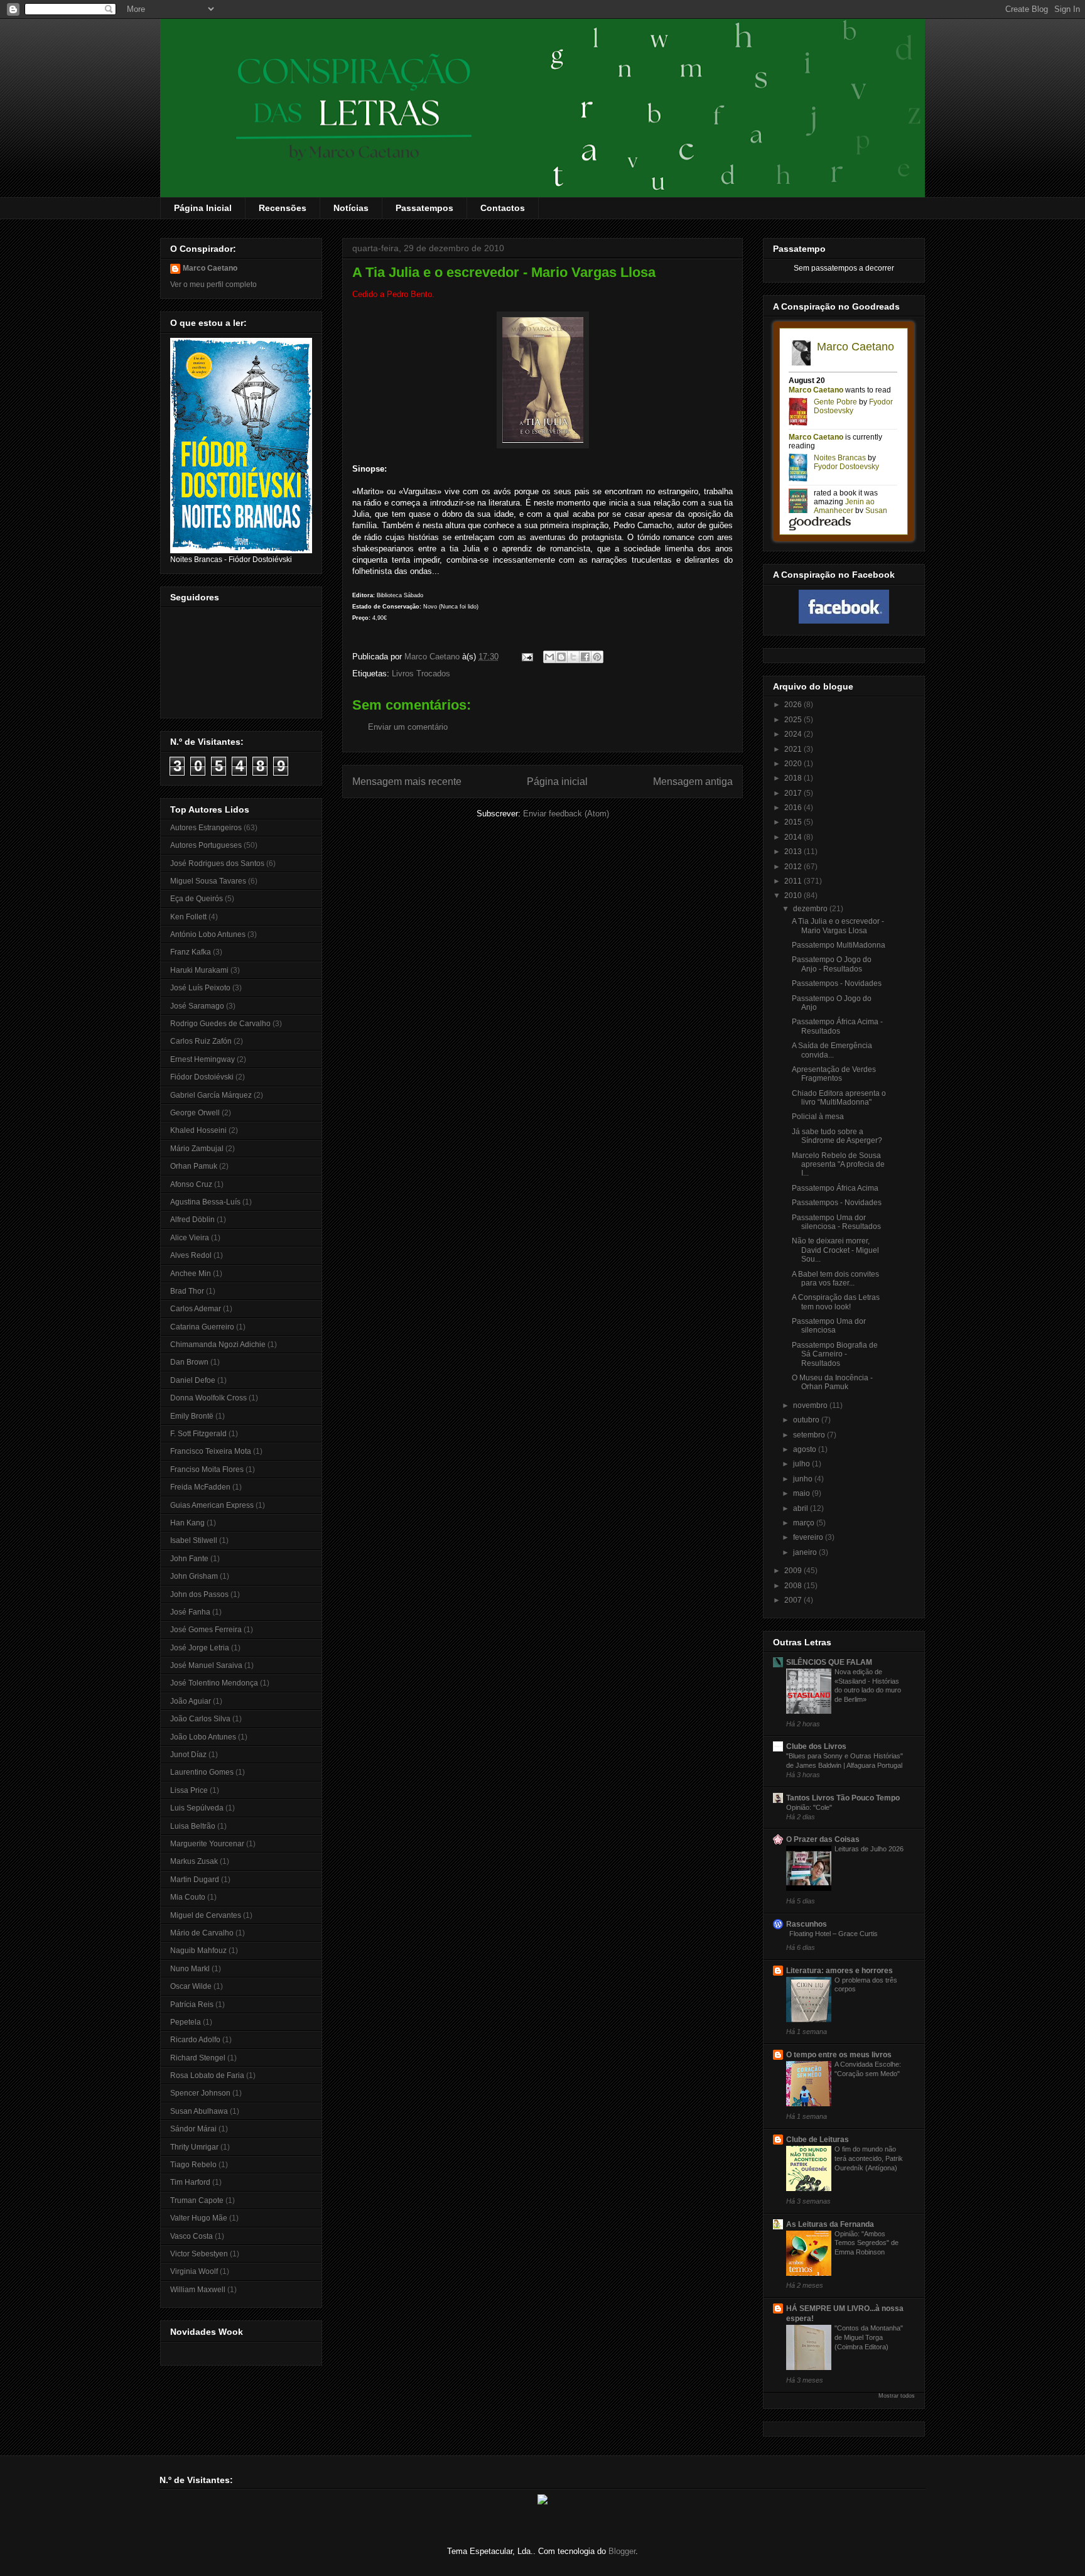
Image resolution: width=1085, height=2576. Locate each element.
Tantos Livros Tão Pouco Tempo (843, 1798)
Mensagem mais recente (407, 782)
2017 (794, 793)
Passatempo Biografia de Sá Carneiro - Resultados (835, 1354)
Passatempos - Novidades (837, 983)
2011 (794, 881)
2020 (794, 764)
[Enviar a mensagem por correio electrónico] (526, 657)
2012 (794, 867)
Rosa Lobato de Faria (207, 2075)
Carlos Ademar (196, 1309)
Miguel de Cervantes (206, 1915)
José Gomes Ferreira (206, 1630)
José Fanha (190, 1612)
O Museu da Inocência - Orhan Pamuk (832, 1382)
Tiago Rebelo (193, 2165)
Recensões (283, 208)
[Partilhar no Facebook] (585, 657)
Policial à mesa (818, 1117)
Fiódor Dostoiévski (202, 1077)
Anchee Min (191, 1274)
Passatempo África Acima (835, 1188)
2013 (794, 852)
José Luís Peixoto (200, 988)
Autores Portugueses (206, 845)
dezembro (811, 909)
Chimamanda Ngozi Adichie (218, 1345)
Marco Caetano (210, 268)
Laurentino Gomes (202, 1772)
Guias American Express (212, 1505)
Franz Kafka (191, 952)
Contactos (503, 208)
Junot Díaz (188, 1755)
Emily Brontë (192, 1416)
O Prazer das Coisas (823, 1839)
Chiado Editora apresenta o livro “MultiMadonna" (839, 1098)
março (805, 1523)
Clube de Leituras (818, 2140)
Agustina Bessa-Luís (205, 1202)
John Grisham (194, 1576)
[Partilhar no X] (573, 657)
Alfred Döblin (192, 1220)
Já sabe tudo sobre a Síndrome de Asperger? (837, 1136)
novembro (811, 1405)
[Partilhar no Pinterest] (597, 657)
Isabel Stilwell (194, 1540)
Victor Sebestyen (199, 2254)
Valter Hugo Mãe (199, 2218)
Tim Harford (190, 2182)
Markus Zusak (194, 1861)
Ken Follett (188, 917)
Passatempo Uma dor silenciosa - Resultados (836, 1222)
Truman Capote (197, 2200)
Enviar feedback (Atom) (566, 814)
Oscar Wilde (191, 1986)
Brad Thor (187, 1291)
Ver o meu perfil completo (213, 284)
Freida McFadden (200, 1487)
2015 (794, 822)
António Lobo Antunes (208, 934)
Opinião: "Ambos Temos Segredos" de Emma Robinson (866, 2243)
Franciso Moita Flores (207, 1469)
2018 (794, 778)
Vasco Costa (192, 2236)
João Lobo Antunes (203, 1737)
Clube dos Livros (816, 1746)
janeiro (806, 1552)
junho (804, 1479)
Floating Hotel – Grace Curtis (834, 1934)
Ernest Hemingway (202, 1059)
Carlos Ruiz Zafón (201, 1041)
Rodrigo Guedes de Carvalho (220, 1024)
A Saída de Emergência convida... (832, 1050)
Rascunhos (807, 1924)
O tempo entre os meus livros (839, 2055)
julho (802, 1464)
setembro (810, 1435)
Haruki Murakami (199, 970)
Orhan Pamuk (194, 1166)
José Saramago (197, 1006)
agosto (806, 1449)
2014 (794, 837)
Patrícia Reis (192, 2005)
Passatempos (424, 208)
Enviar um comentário (408, 727)
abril (802, 1508)
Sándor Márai (193, 2129)
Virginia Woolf (194, 2271)
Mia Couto (188, 1897)
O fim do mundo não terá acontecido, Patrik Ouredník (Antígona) (869, 2158)
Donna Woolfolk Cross (208, 1398)
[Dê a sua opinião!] (561, 657)
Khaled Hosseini (198, 1130)
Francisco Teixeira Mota (211, 1451)
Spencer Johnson (200, 2093)
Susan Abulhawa (199, 2111)
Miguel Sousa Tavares (208, 881)
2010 (794, 896)
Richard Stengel (198, 2058)
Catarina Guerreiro (202, 1327)
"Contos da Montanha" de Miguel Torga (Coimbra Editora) (869, 2337)
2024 (794, 734)
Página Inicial (203, 208)
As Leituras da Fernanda (830, 2224)
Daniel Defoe (193, 1380)
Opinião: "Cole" (809, 1807)
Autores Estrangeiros (206, 828)
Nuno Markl (190, 1969)
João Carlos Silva (200, 1719)
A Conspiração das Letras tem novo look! (836, 1302)
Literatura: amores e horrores (839, 1971)
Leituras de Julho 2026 (869, 1849)
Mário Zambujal (197, 1149)
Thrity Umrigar (194, 2147)
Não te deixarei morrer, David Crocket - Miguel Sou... (835, 1250)
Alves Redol (191, 1255)
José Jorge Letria (200, 1648)
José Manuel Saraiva (206, 1665)
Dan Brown (189, 1362)
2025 (794, 720)
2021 (794, 749)
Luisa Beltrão (193, 1826)
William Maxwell (198, 2290)
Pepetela (186, 2022)
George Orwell (195, 1113)
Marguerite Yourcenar (207, 1844)
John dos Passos (199, 1594)
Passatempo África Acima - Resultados (837, 1026)
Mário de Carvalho (202, 1933)
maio (802, 1493)
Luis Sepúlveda (197, 1808)
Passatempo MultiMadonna (839, 945)
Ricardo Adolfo (195, 2040)
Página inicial (557, 782)
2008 (794, 1586)
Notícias (351, 208)
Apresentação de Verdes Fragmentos (834, 1074)
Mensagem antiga (693, 782)
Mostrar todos (897, 2396)
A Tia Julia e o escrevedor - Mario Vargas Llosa (838, 926)
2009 (794, 1571)
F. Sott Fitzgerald (198, 1434)
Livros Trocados (421, 674)
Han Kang (187, 1523)
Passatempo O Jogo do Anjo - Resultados (832, 964)
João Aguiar (191, 1701)
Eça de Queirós (197, 899)
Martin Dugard (195, 1880)
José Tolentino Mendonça (214, 1683)
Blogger (622, 2551)
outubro (807, 1420)
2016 (794, 808)
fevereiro (809, 1537)
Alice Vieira (190, 1238)
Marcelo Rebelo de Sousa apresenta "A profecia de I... (838, 1165)
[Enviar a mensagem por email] (549, 657)
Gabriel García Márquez (211, 1095)
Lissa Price (189, 1790)
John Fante (189, 1559)
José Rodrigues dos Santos (217, 863)
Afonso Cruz (191, 1184)
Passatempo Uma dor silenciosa (829, 1326)
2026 (794, 705)
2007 (794, 1600)
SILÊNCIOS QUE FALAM (829, 1662)
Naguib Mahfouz (198, 1951)
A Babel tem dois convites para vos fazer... (835, 1279)
